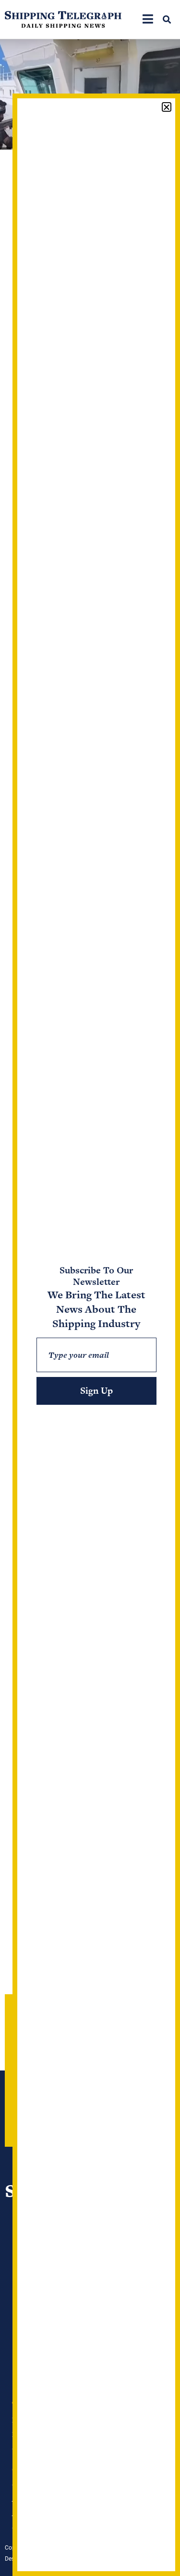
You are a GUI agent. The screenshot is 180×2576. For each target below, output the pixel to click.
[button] (167, 19)
